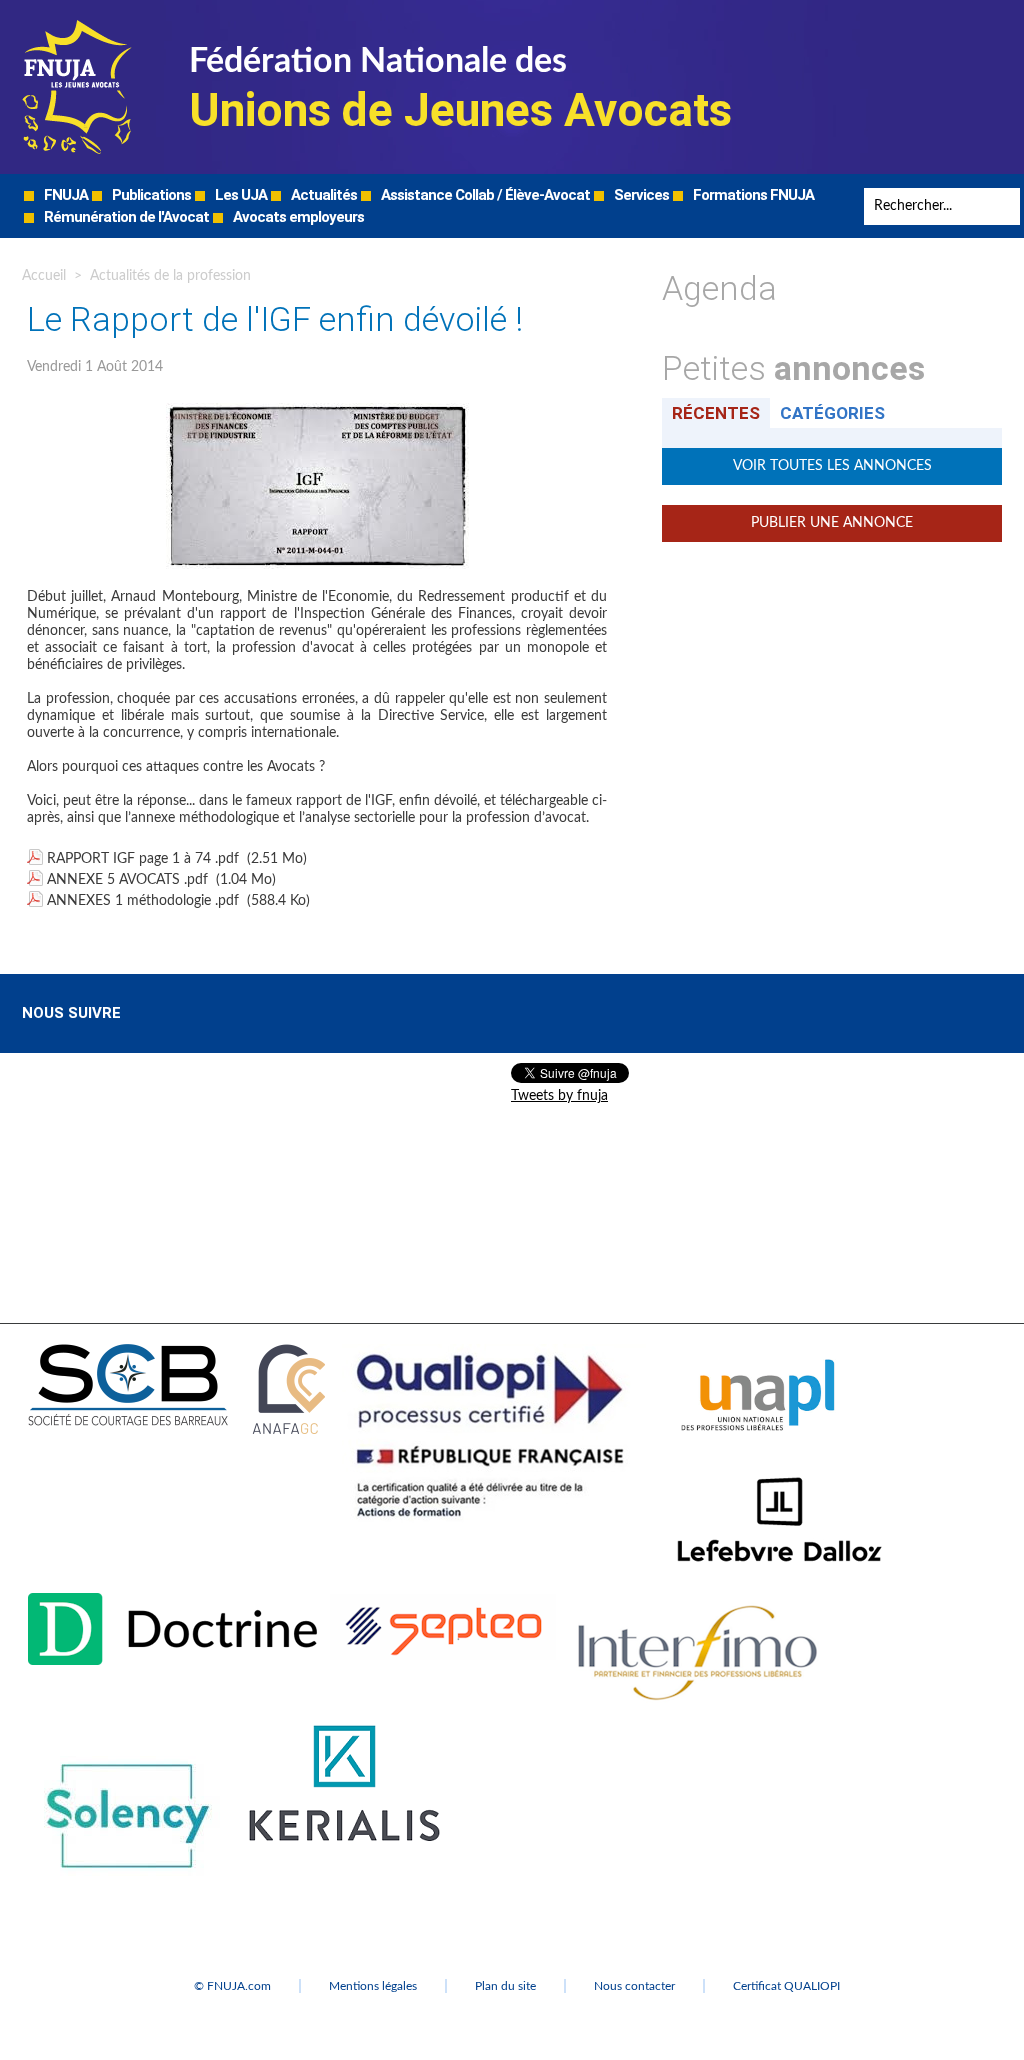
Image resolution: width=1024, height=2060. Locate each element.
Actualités (322, 195)
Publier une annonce (832, 523)
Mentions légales (373, 1986)
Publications (150, 195)
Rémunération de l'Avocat (125, 217)
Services (640, 195)
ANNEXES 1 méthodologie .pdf (143, 901)
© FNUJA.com (232, 1986)
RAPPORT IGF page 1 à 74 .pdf (143, 859)
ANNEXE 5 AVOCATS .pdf (127, 880)
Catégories (832, 413)
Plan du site (505, 1986)
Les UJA (239, 195)
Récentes (716, 413)
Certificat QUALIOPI (786, 1986)
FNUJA (64, 195)
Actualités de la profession (170, 276)
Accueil (44, 276)
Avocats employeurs (297, 217)
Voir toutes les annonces (832, 466)
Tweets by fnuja (559, 1096)
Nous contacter (634, 1986)
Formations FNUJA (752, 195)
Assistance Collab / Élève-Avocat (484, 195)
